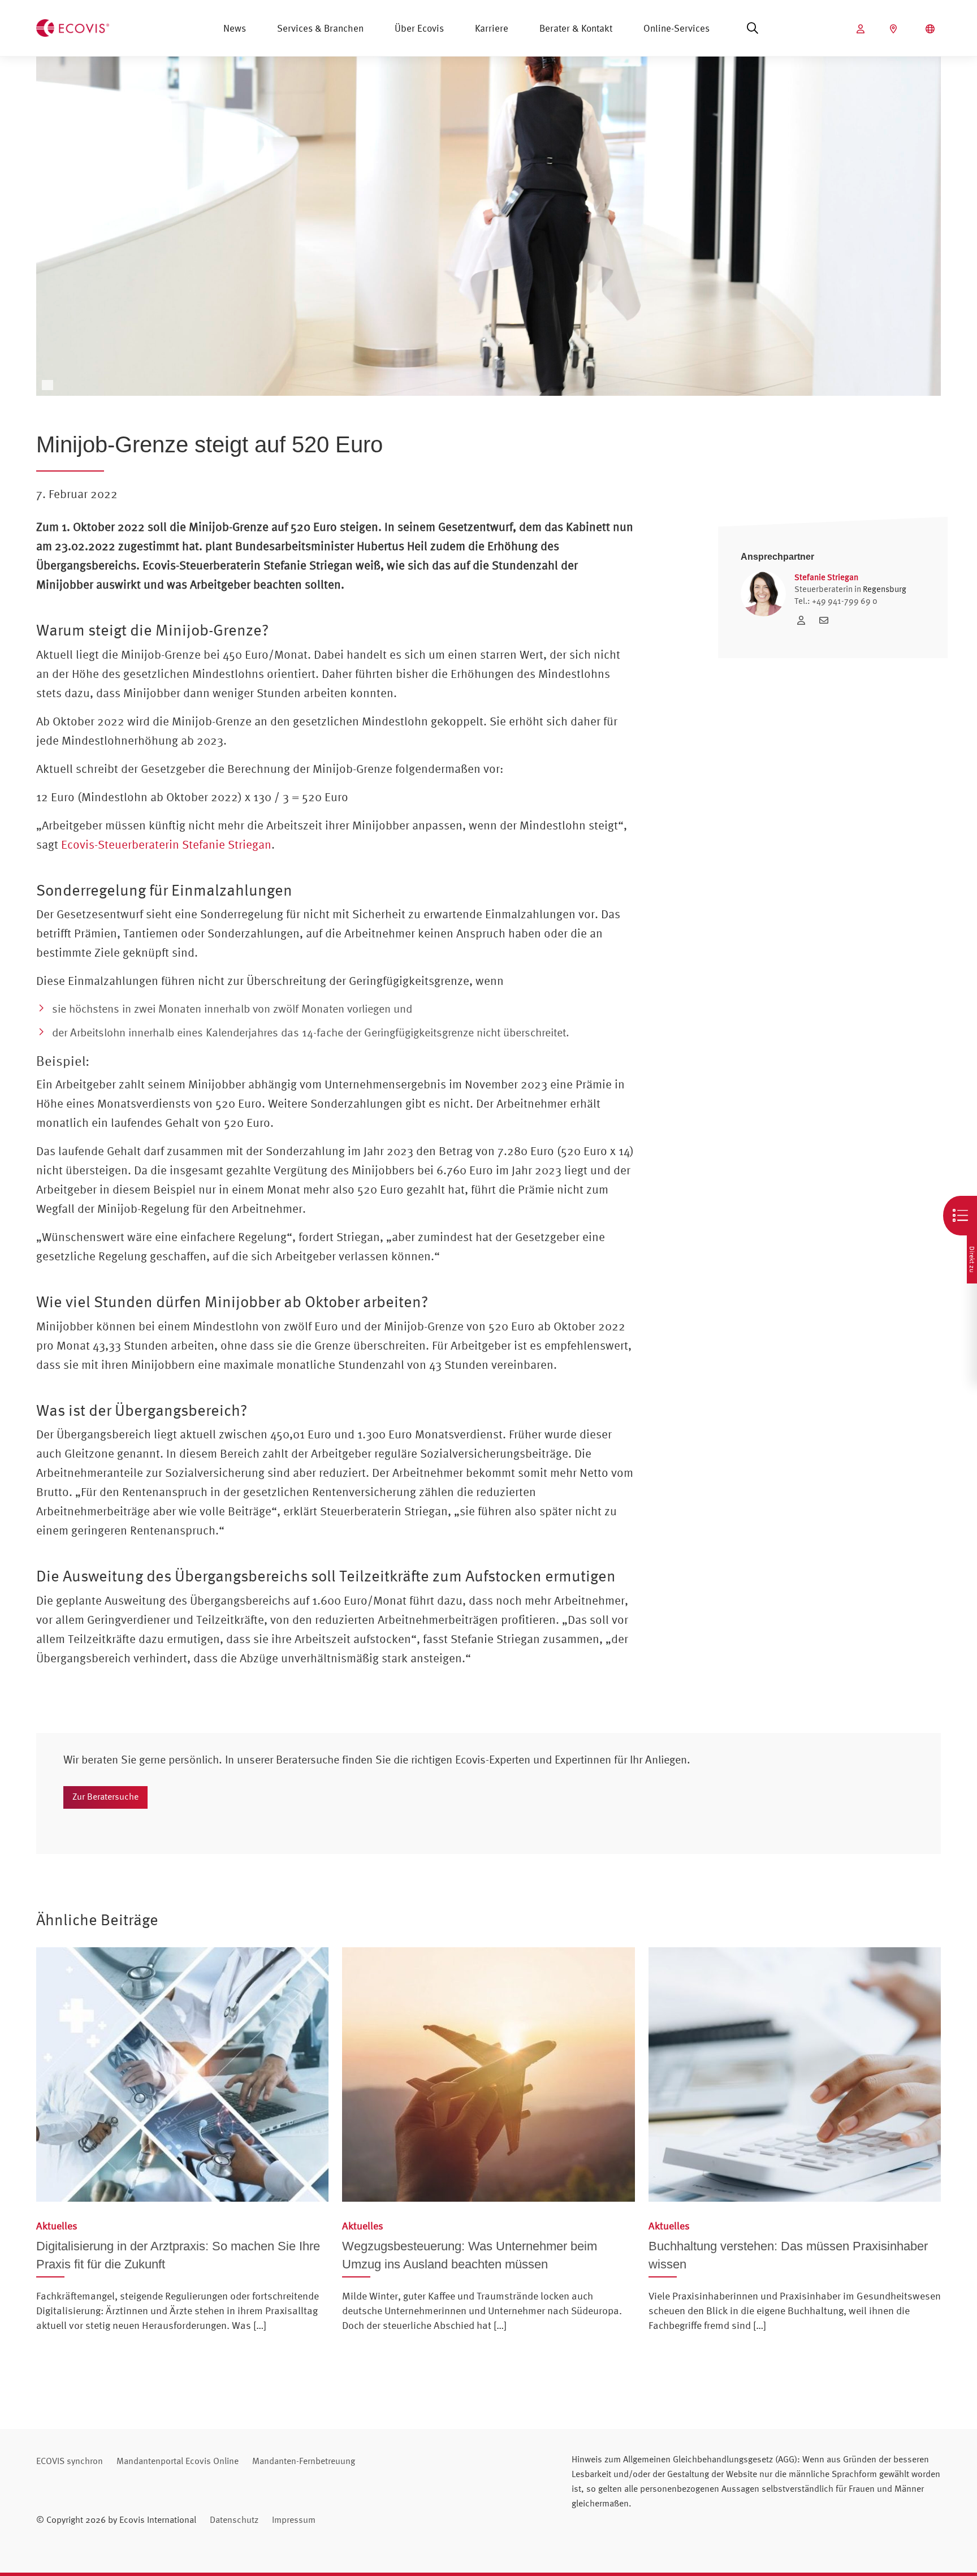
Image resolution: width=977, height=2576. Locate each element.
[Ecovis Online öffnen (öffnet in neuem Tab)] (862, 29)
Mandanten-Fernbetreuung (304, 2461)
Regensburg (885, 589)
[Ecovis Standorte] (895, 29)
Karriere (492, 28)
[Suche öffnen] (753, 28)
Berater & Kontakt (576, 28)
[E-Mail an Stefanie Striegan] (827, 620)
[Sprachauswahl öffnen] (931, 29)
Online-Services (676, 28)
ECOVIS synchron (70, 2461)
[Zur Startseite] (73, 27)
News (235, 28)
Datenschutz (234, 2519)
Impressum (294, 2519)
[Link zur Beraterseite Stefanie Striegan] (804, 620)
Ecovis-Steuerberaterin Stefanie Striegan (166, 844)
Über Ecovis (419, 28)
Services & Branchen (320, 28)
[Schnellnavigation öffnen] (960, 1216)
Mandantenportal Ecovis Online (178, 2461)
